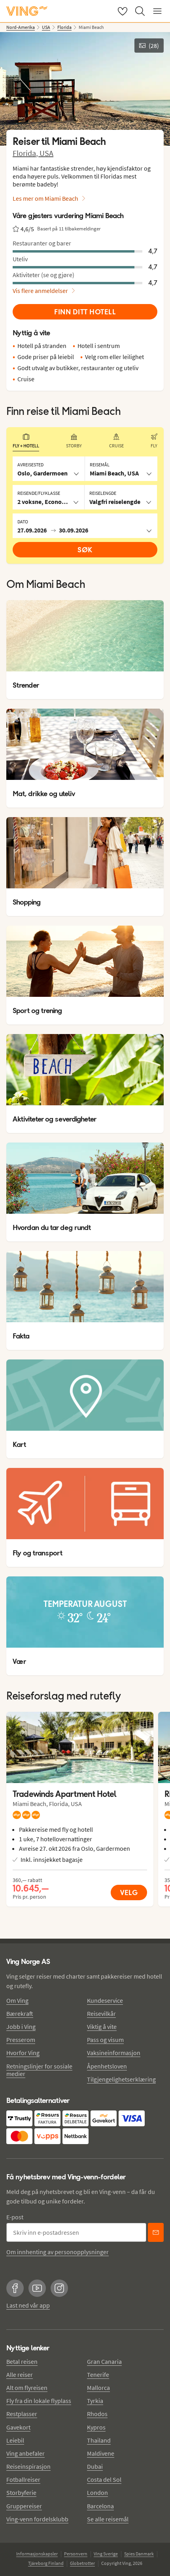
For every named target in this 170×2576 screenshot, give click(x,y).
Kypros (96, 2427)
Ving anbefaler (25, 2453)
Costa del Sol (104, 2479)
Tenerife (98, 2374)
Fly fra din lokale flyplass (39, 2401)
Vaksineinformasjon (114, 2053)
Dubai (95, 2466)
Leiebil (15, 2440)
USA (46, 153)
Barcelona (100, 2506)
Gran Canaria (104, 2361)
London (97, 2492)
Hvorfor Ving (23, 2053)
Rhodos (97, 2414)
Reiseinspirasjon (28, 2466)
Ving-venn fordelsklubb (37, 2519)
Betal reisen (22, 2361)
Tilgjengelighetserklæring (121, 2079)
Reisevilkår (101, 2013)
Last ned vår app (28, 2305)
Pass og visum (105, 2040)
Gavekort (18, 2427)
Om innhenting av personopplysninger (58, 2252)
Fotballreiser (23, 2479)
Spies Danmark (139, 2554)
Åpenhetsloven (107, 2066)
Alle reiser (20, 2374)
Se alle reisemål (108, 2519)
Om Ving (17, 2000)
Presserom (21, 2040)
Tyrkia (95, 2401)
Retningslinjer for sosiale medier (39, 2070)
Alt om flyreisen (27, 2388)
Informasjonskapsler (37, 2554)
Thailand (99, 2440)
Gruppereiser (24, 2506)
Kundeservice (105, 2000)
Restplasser (22, 2414)
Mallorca (98, 2388)
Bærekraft (20, 2013)
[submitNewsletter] (156, 2232)
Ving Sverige (106, 2554)
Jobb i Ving (21, 2027)
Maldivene (101, 2453)
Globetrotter (82, 2563)
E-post (15, 2217)
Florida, (26, 153)
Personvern (76, 2554)
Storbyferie (21, 2492)
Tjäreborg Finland (46, 2563)
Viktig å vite (102, 2027)
